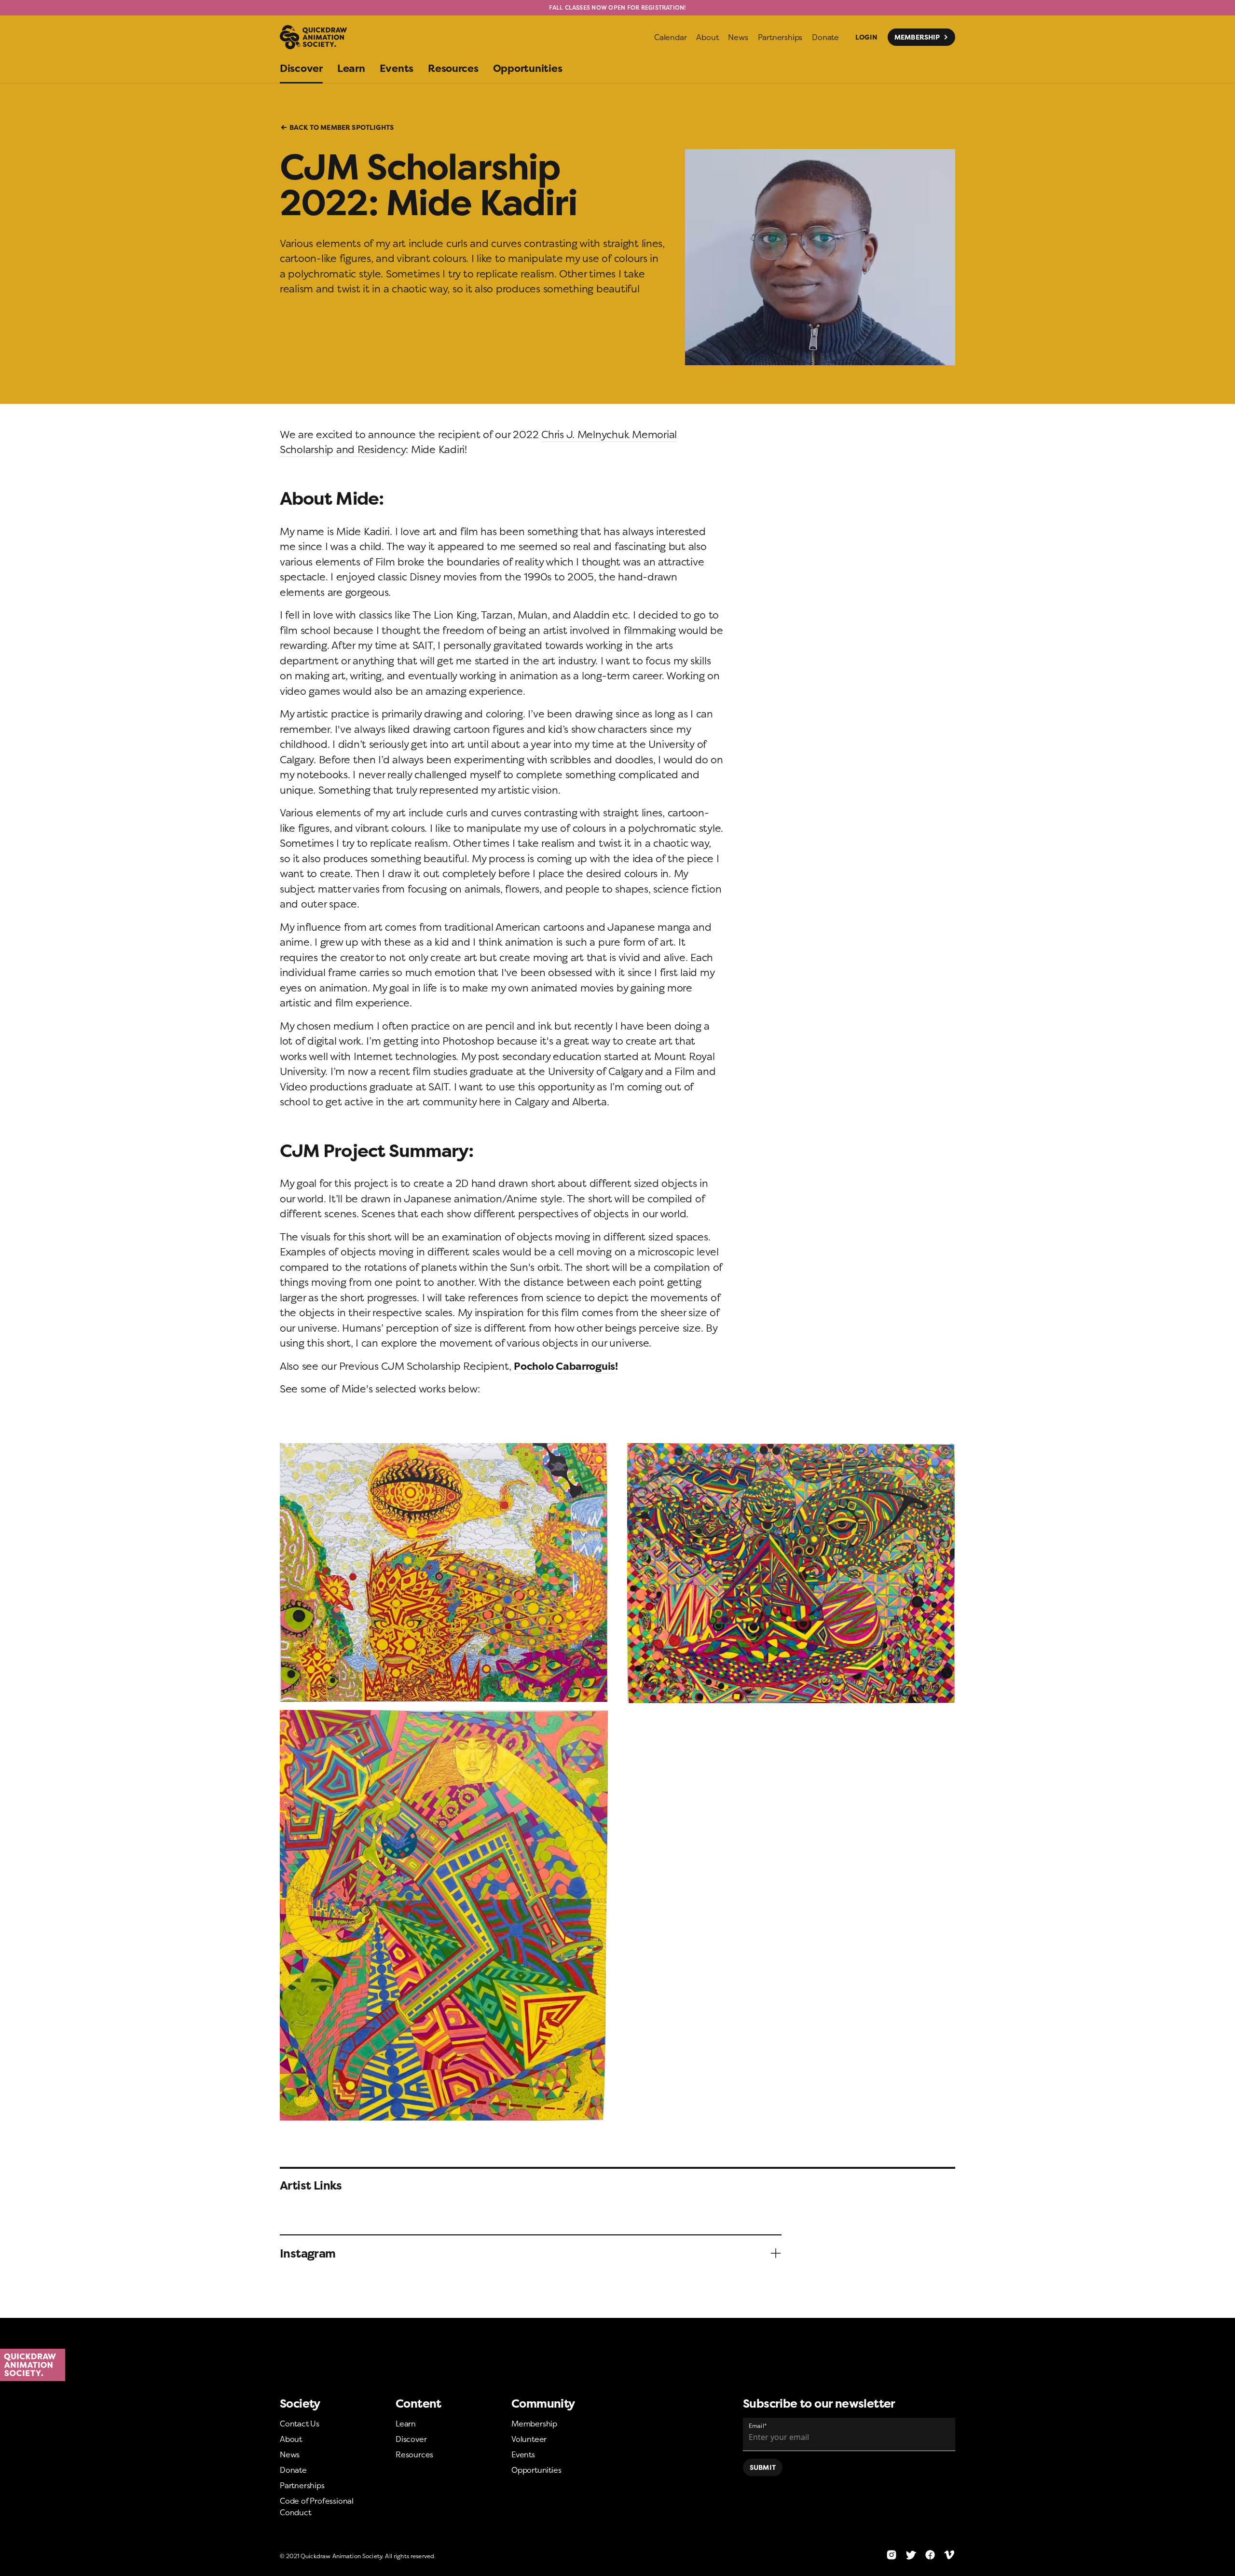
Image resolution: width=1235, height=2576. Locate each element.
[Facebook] (930, 2555)
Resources (414, 2454)
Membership (534, 2424)
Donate (293, 2470)
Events (523, 2454)
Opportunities (536, 2470)
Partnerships (302, 2485)
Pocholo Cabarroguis (564, 1366)
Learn (406, 2424)
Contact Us (300, 2424)
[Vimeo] (949, 2555)
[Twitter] (911, 2555)
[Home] (617, 2365)
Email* (758, 2426)
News (290, 2454)
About (291, 2439)
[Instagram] (892, 2555)
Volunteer (529, 2439)
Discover (411, 2439)
